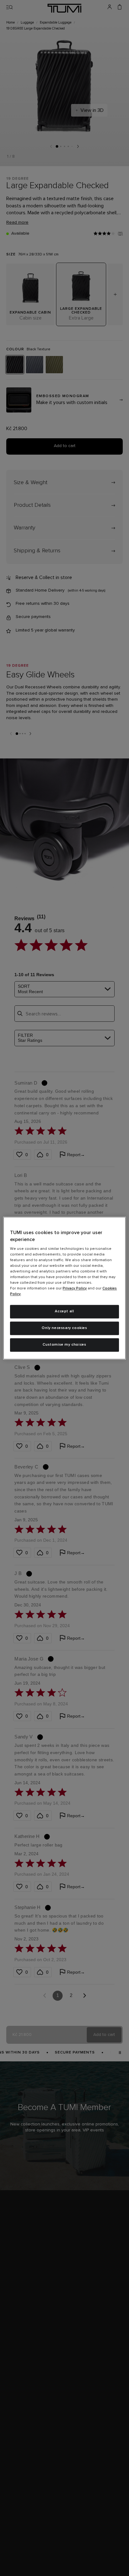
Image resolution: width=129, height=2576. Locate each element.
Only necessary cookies (64, 1328)
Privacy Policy (75, 1289)
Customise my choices (64, 1345)
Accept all (64, 1312)
